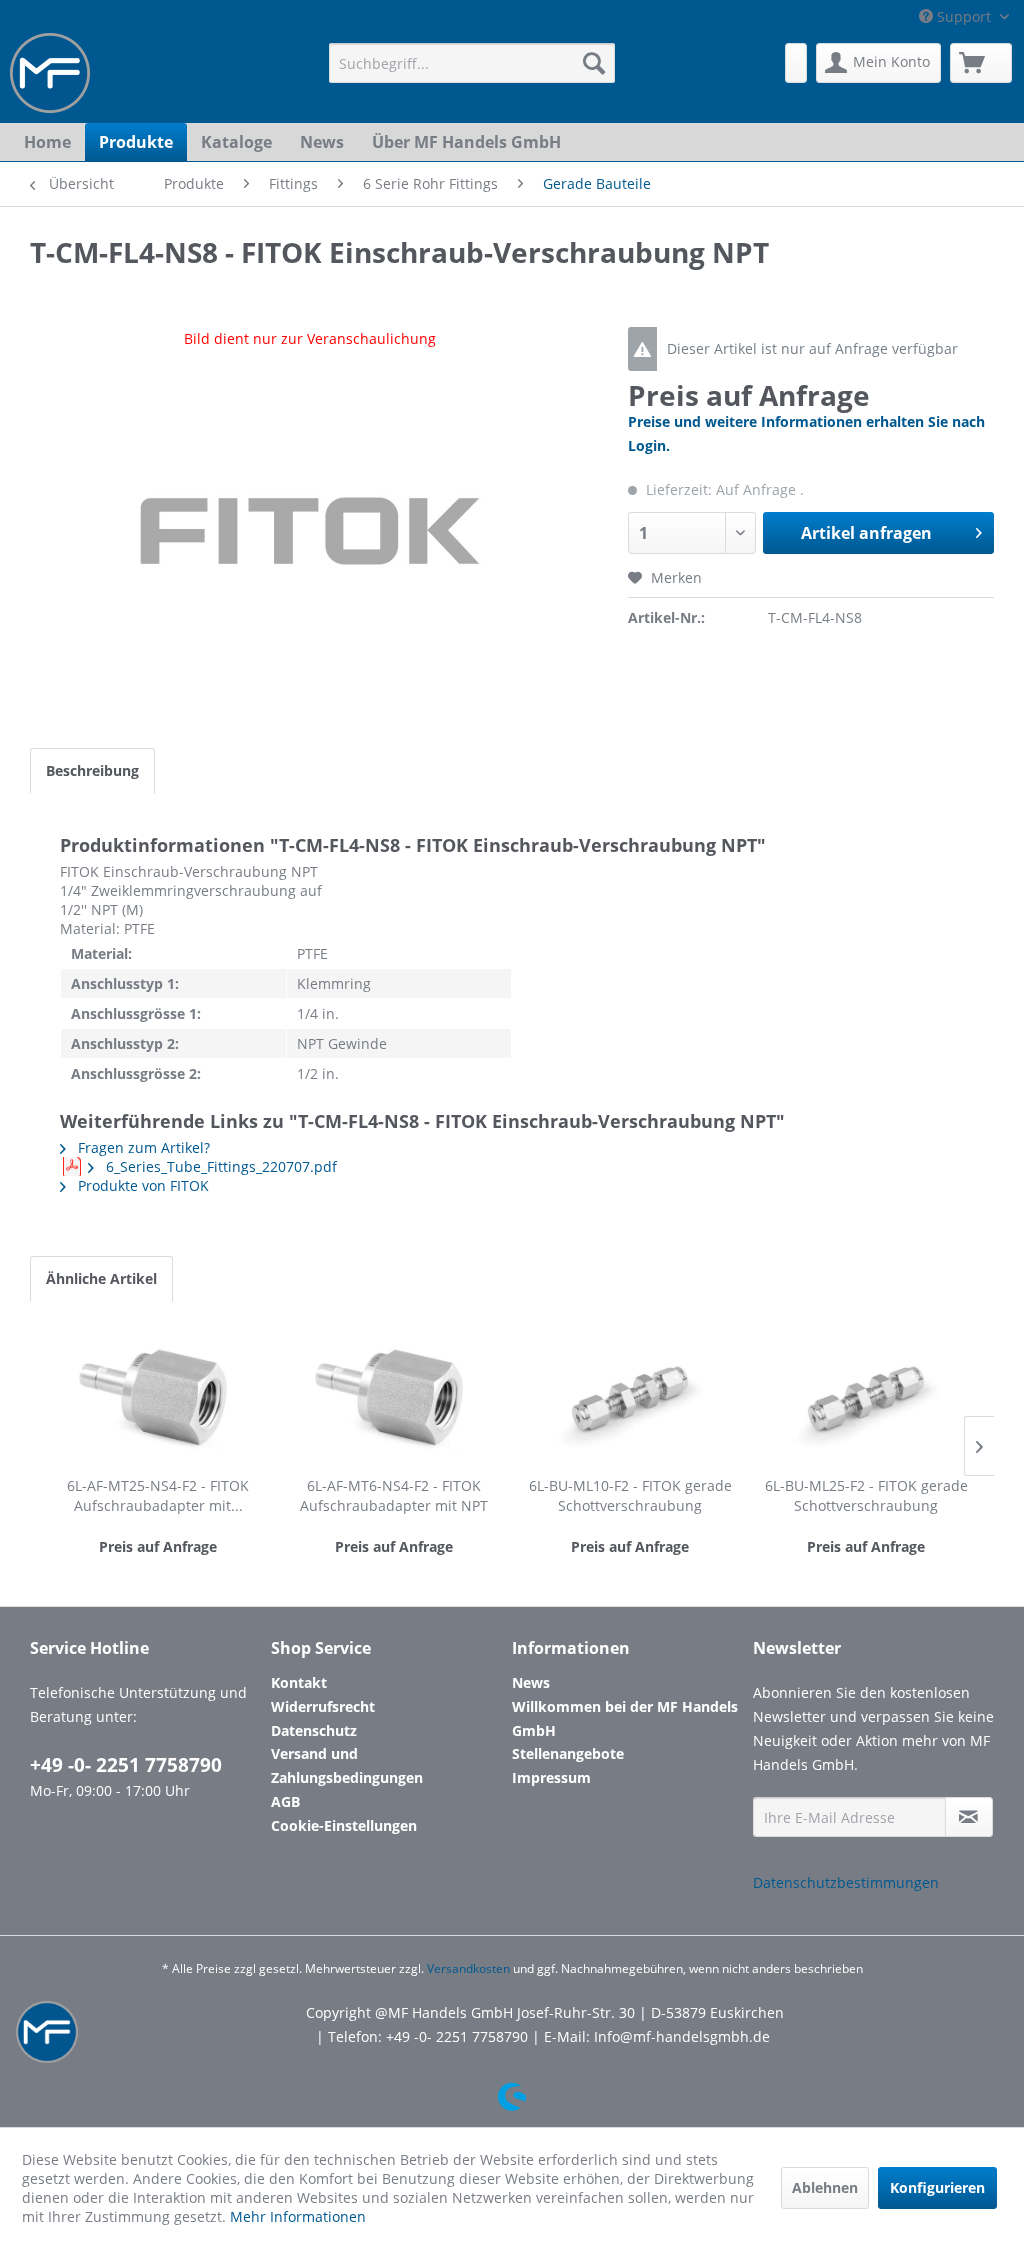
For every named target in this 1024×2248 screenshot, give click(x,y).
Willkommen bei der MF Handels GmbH (625, 1718)
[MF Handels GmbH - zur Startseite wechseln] (50, 73)
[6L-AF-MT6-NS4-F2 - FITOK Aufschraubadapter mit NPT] (394, 1396)
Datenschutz (314, 1730)
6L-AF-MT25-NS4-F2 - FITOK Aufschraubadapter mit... (158, 1495)
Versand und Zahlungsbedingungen (347, 1765)
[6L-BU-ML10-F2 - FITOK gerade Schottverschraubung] (630, 1396)
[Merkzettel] (796, 63)
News (531, 1682)
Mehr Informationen (298, 2216)
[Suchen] (594, 63)
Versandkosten (468, 1968)
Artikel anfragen (866, 533)
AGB (285, 1801)
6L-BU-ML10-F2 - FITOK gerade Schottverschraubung (630, 1495)
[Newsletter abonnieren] (969, 1817)
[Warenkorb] (981, 63)
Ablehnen (825, 2187)
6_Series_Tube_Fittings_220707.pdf (219, 1166)
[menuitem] (472, 63)
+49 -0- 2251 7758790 (126, 1765)
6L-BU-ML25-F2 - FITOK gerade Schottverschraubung (866, 1495)
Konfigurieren (937, 2187)
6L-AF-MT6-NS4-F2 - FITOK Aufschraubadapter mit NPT (394, 1495)
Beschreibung (92, 770)
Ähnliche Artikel (101, 1278)
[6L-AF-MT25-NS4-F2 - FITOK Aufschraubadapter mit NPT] (158, 1396)
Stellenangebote (568, 1753)
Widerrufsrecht (323, 1706)
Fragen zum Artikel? (142, 1147)
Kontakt (299, 1682)
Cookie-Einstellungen (344, 1825)
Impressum (551, 1777)
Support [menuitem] (964, 16)
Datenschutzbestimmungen (846, 1882)
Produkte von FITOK (141, 1185)
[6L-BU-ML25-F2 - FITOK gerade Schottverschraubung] (866, 1396)
